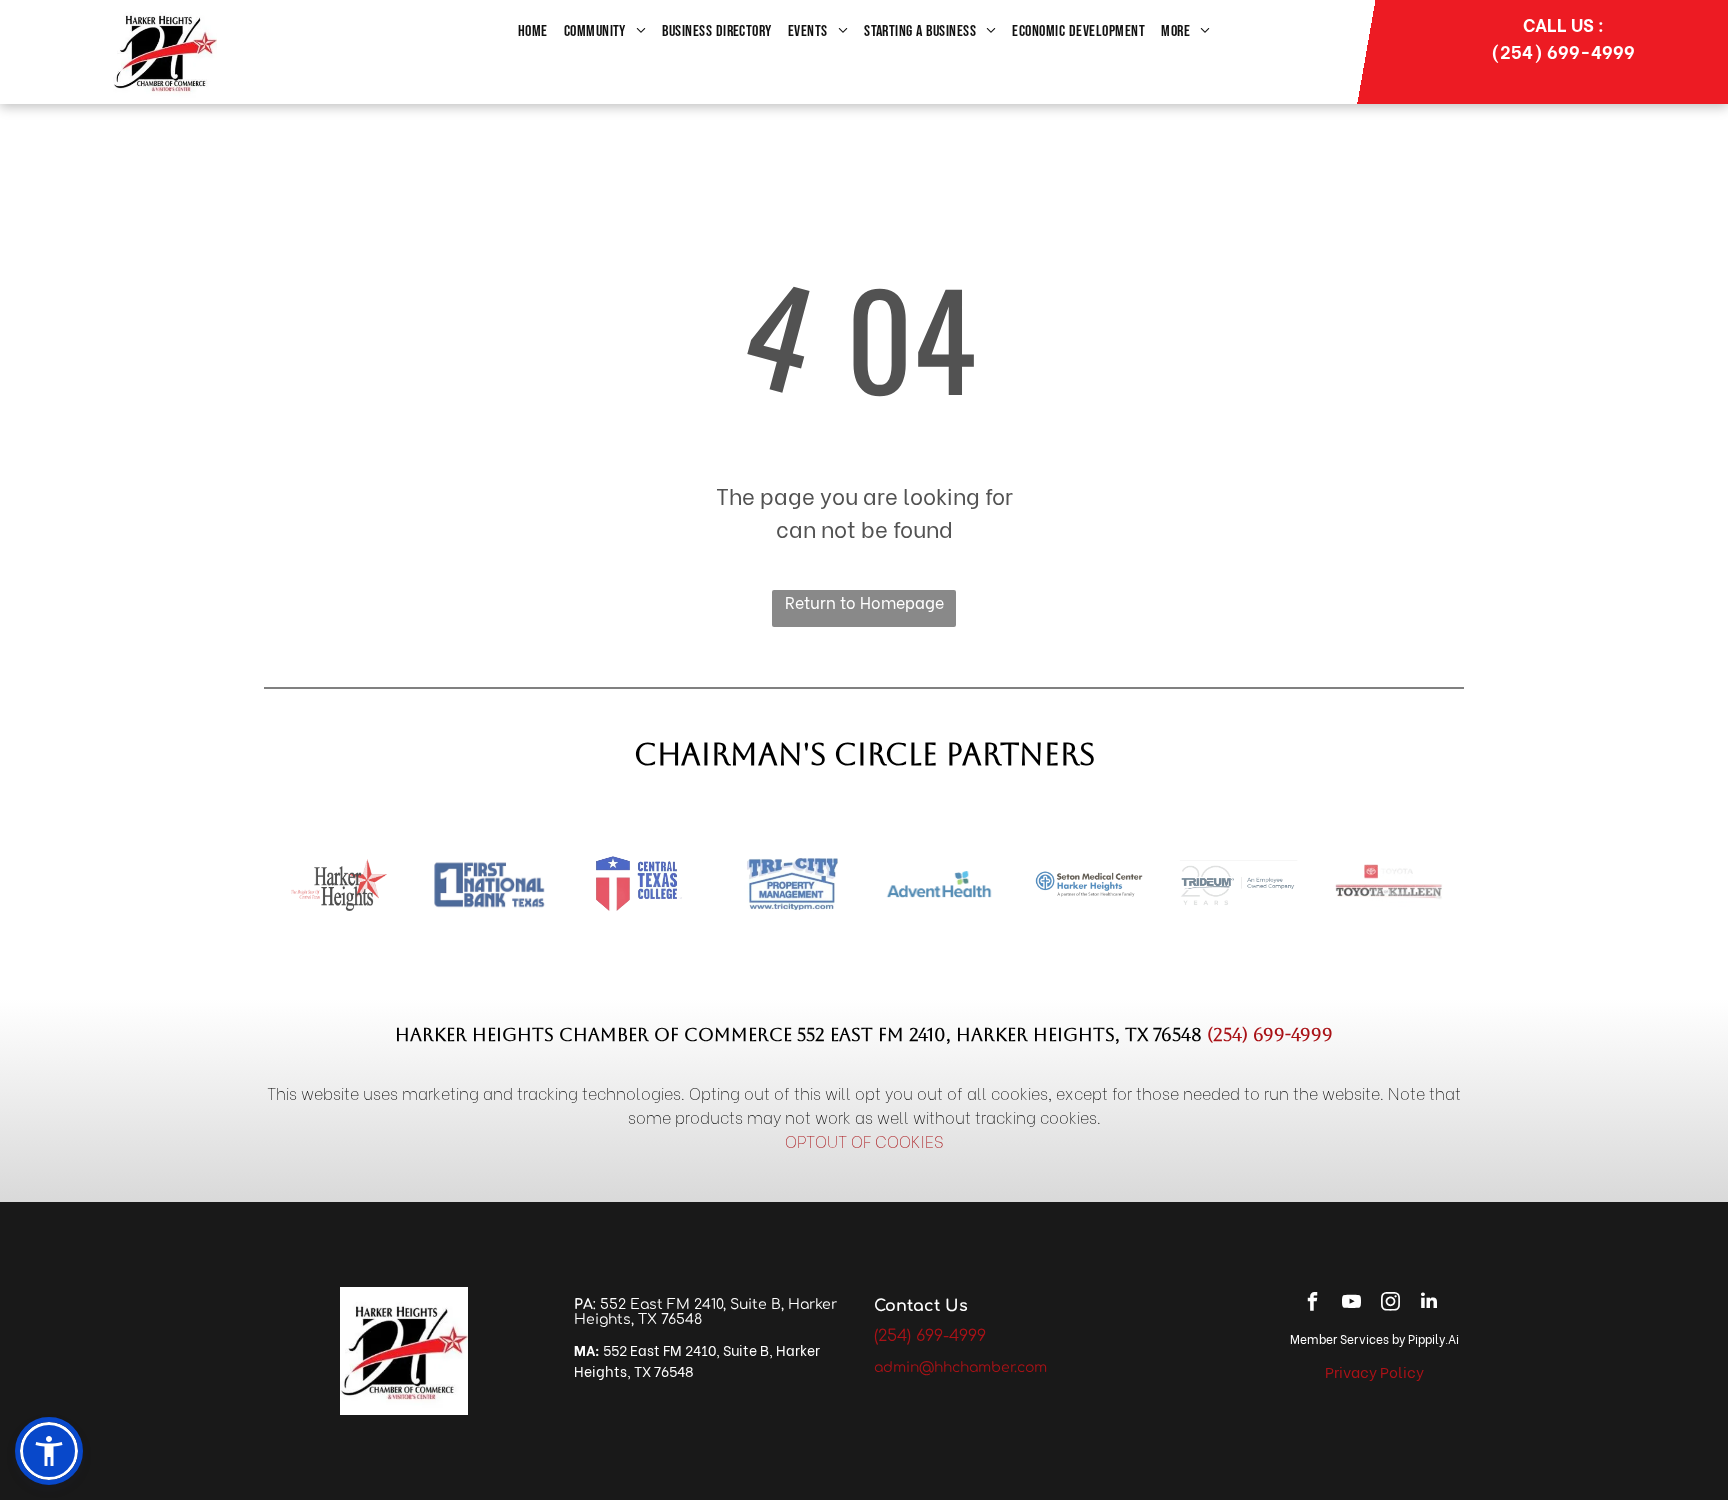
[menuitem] (533, 32)
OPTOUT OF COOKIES (864, 1140)
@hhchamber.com (983, 1367)
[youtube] (1351, 1303)
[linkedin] (1429, 1303)
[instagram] (1390, 1303)
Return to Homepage (864, 601)
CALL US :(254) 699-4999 (1563, 37)
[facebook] (1312, 1303)
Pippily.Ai (1433, 1338)
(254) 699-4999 (1270, 1034)
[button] (49, 1451)
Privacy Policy (1374, 1371)
